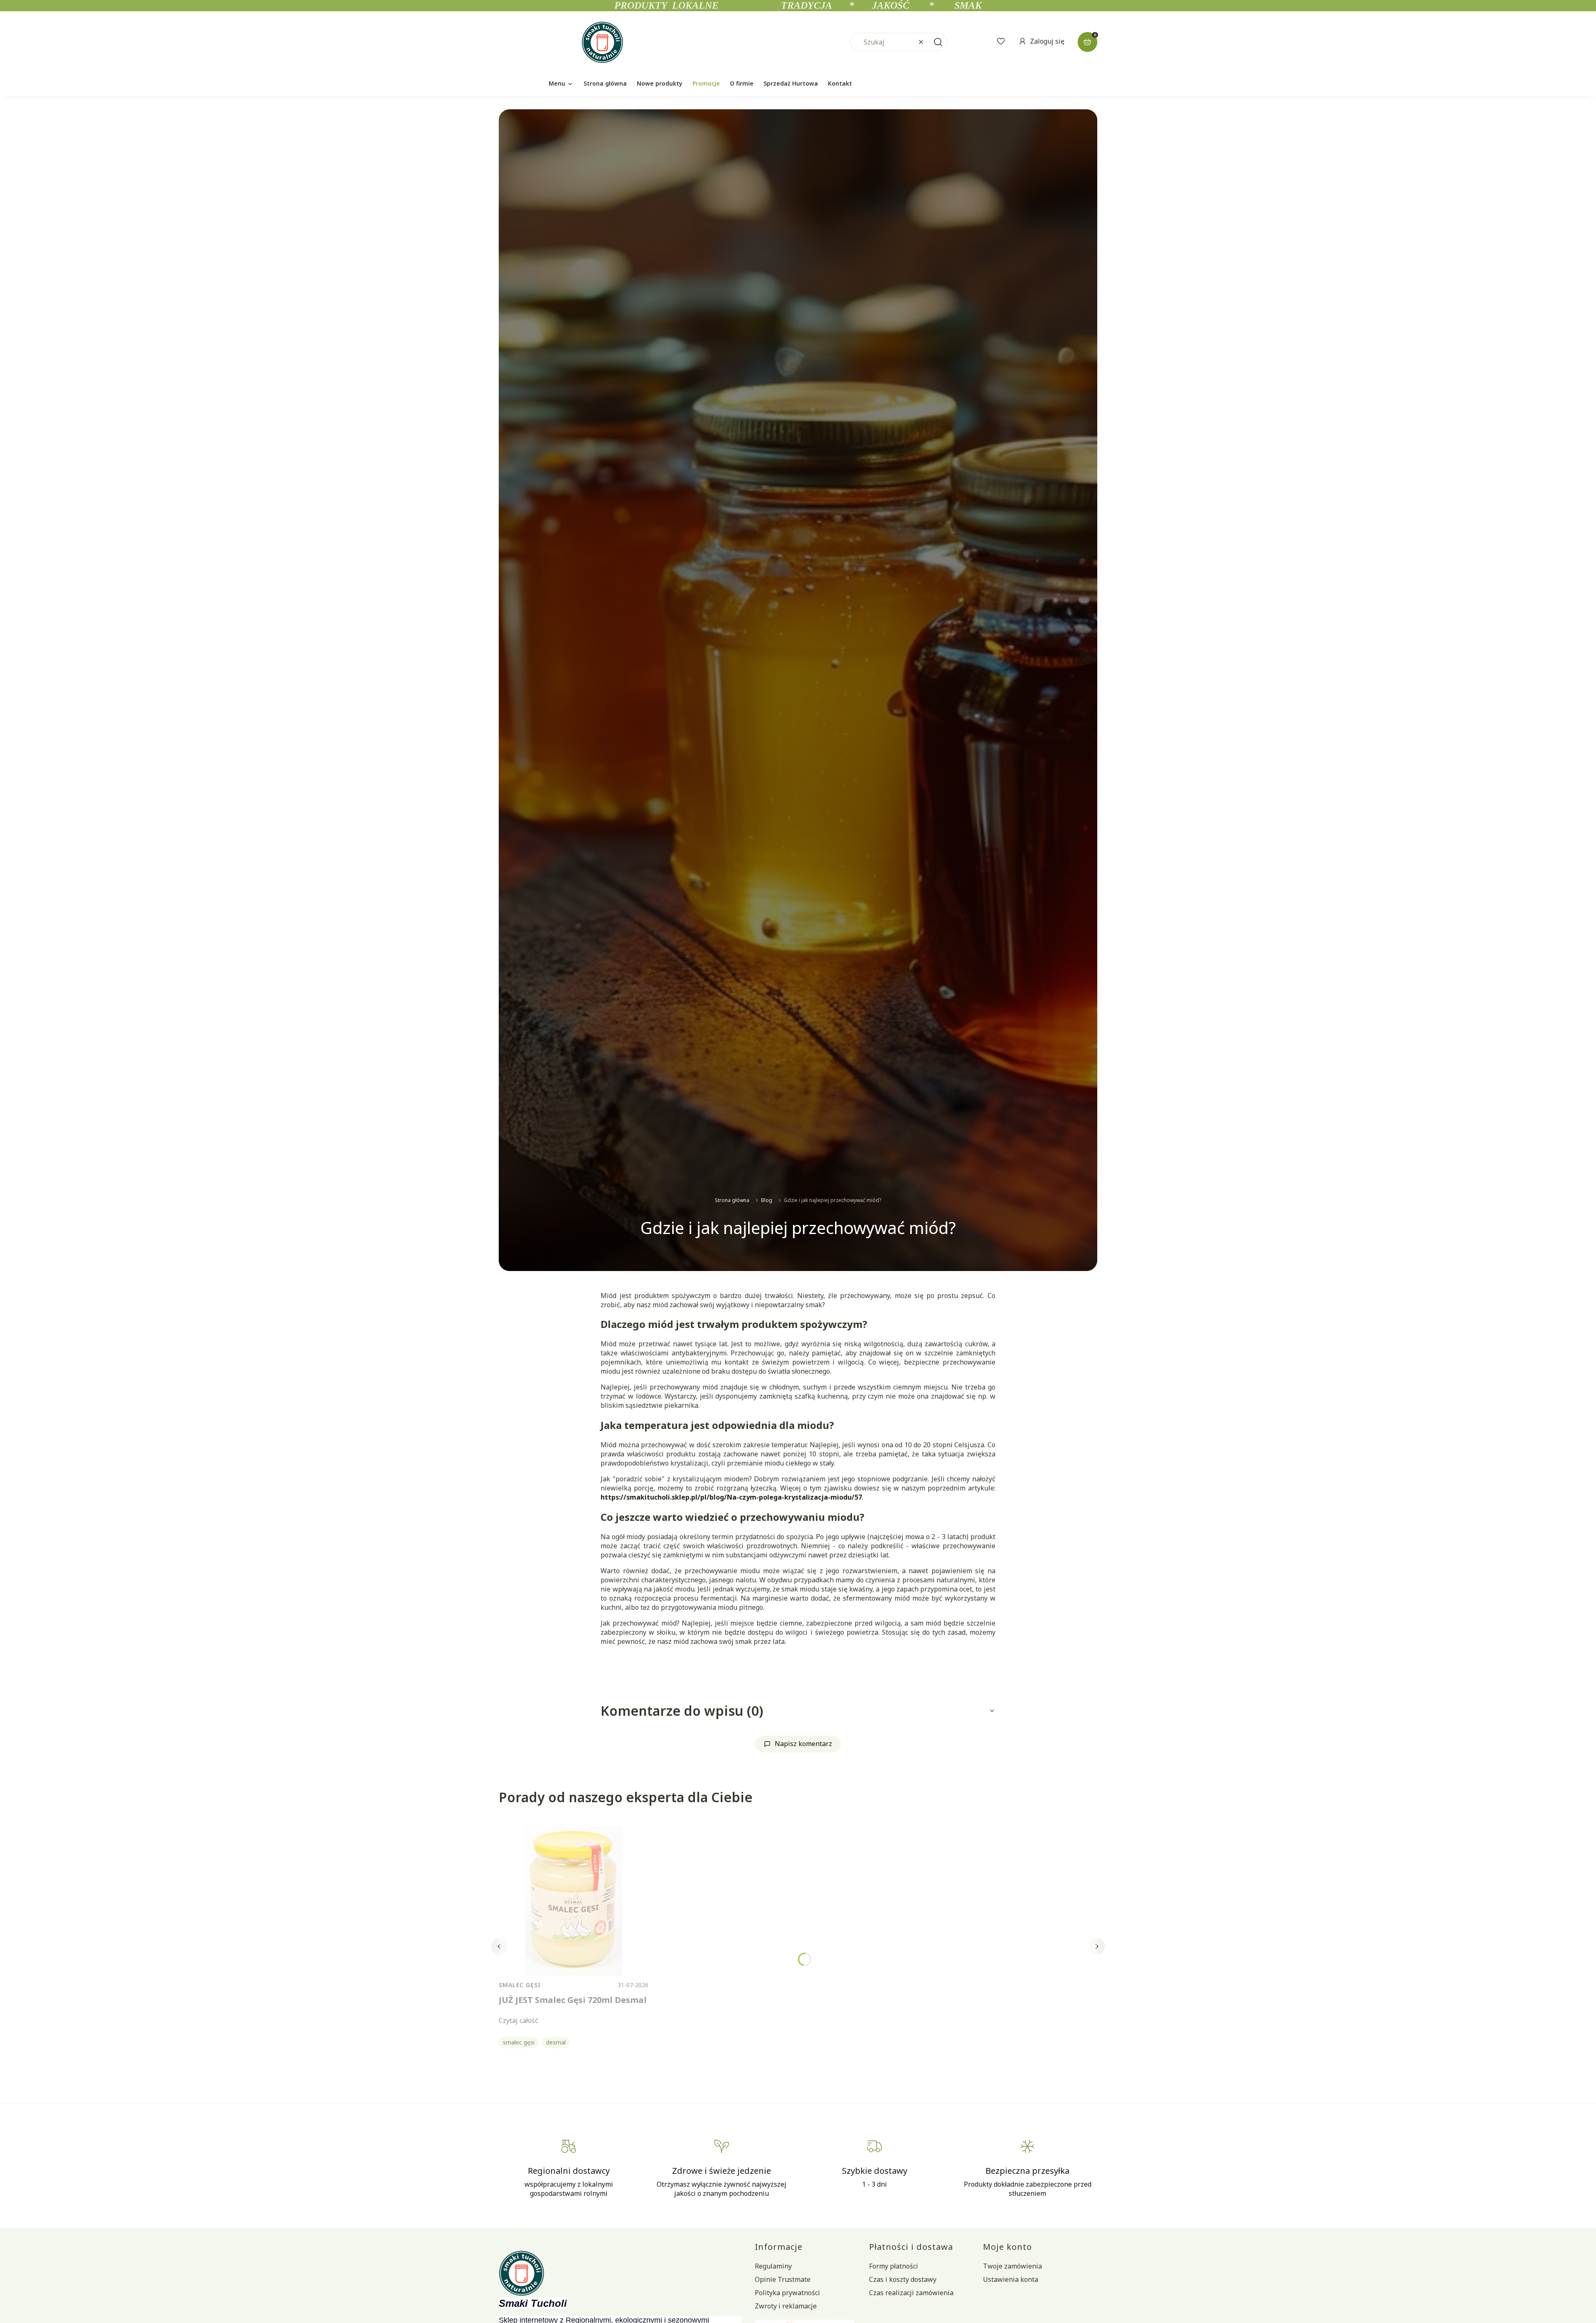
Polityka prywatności (787, 2293)
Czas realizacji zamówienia (911, 2293)
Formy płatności (894, 2266)
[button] (938, 42)
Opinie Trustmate (783, 2279)
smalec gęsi (519, 2042)
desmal (556, 2042)
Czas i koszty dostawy (903, 2279)
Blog (767, 1200)
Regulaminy (773, 2266)
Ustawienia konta (1011, 2279)
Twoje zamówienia (1012, 2266)
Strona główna (732, 1200)
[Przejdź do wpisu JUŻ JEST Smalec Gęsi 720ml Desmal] (574, 1901)
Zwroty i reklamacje (786, 2306)
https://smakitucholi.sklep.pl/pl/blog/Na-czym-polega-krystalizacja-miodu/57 (731, 1497)
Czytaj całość (518, 2020)
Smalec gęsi (520, 1985)
